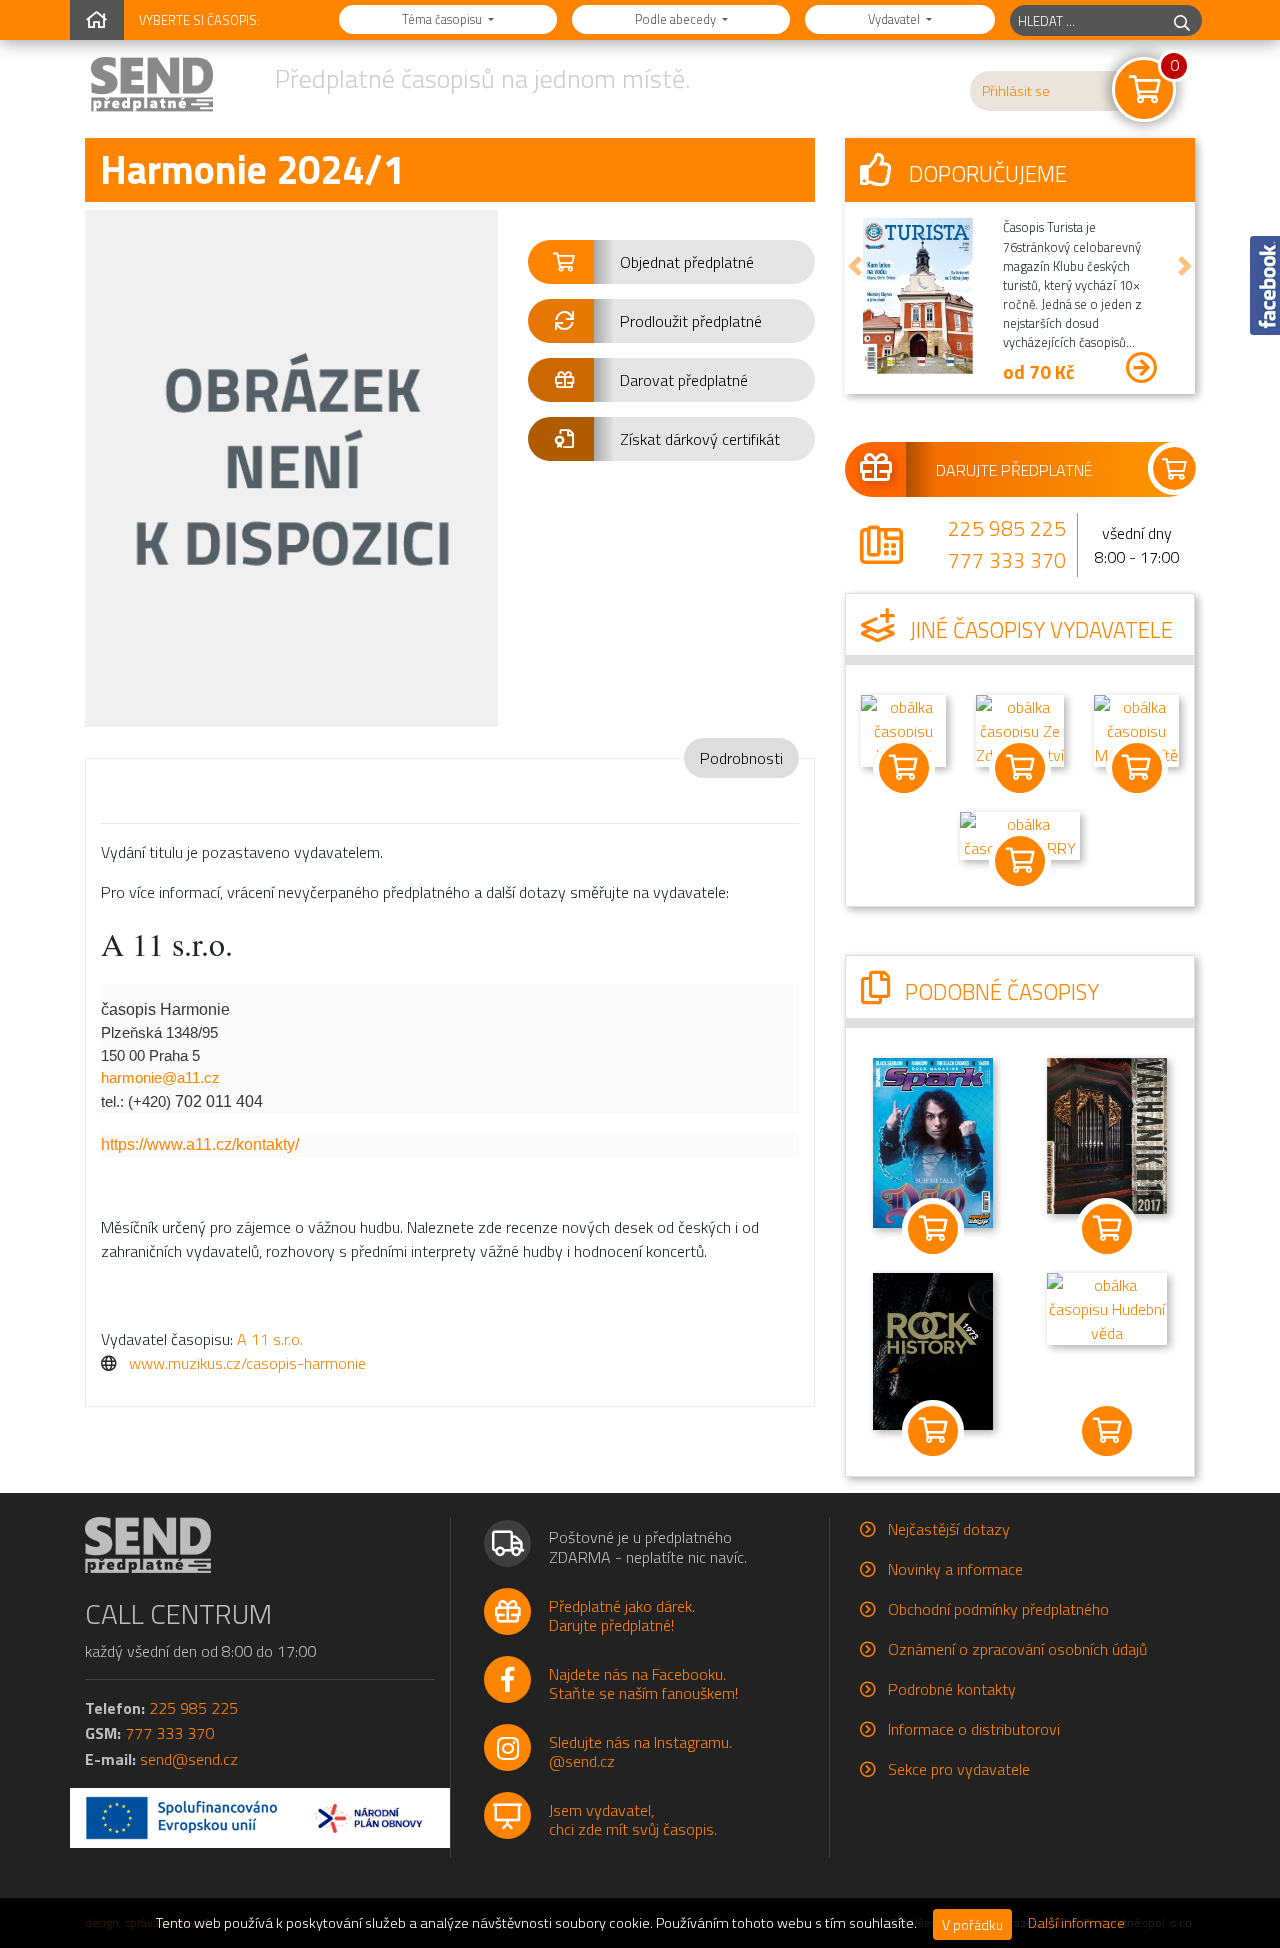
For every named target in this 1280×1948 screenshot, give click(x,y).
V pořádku (972, 1924)
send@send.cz (189, 1759)
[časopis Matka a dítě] (1136, 729)
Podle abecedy (677, 19)
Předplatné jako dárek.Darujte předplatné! (622, 1615)
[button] (671, 262)
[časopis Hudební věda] (1107, 1307)
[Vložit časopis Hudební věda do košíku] (1107, 1431)
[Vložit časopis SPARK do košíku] (933, 1229)
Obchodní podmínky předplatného (998, 1609)
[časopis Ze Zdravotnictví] (1020, 729)
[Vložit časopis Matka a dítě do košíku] (1136, 768)
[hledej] (1182, 20)
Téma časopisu (443, 19)
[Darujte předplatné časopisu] (1020, 469)
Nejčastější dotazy (949, 1529)
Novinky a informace (955, 1569)
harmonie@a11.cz (160, 1077)
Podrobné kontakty (952, 1689)
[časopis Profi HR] (903, 729)
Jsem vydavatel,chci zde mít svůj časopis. (633, 1819)
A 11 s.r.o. (270, 1339)
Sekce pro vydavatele (959, 1769)
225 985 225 (1007, 528)
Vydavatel (895, 19)
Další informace (1076, 1923)
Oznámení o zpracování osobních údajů (1017, 1649)
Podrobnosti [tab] (741, 758)
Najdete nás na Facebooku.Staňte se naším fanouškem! (643, 1683)
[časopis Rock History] (933, 1350)
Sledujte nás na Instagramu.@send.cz (640, 1751)
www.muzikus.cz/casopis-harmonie (247, 1363)
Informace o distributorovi (974, 1729)
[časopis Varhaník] (1107, 1134)
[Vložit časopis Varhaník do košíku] (1107, 1229)
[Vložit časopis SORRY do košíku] (1020, 861)
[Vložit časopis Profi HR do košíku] (903, 768)
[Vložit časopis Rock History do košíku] (933, 1431)
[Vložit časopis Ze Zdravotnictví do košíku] (1020, 768)
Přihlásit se (1016, 91)
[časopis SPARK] (933, 1141)
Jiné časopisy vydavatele (1039, 630)
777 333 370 (1007, 560)
